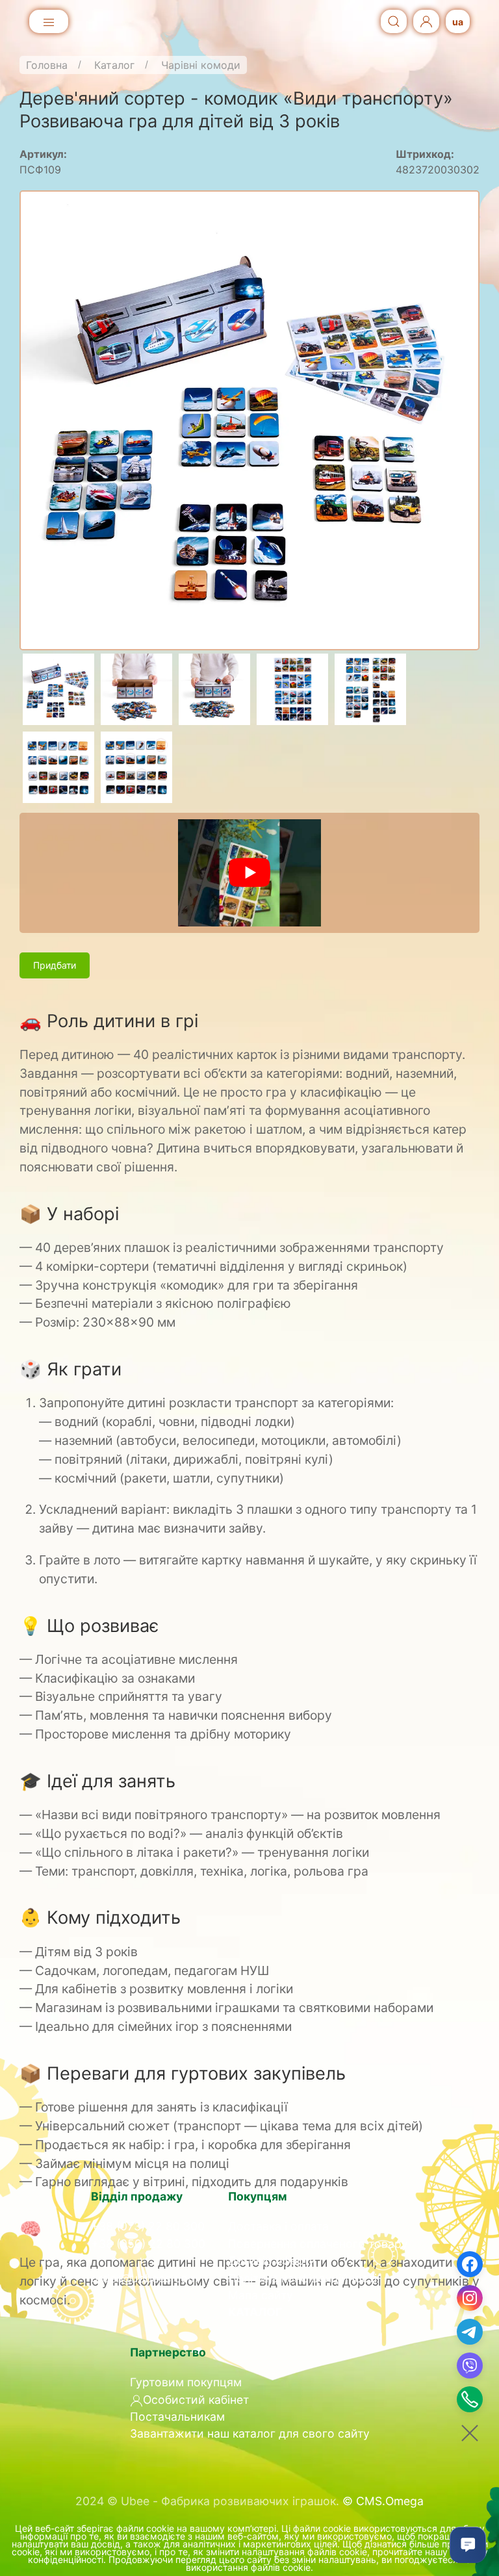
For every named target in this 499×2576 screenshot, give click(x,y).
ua (458, 22)
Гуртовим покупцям (186, 2382)
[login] (426, 22)
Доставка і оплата (278, 2226)
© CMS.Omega (383, 2501)
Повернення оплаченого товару (318, 2244)
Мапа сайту (261, 2295)
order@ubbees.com (144, 2278)
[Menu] (49, 23)
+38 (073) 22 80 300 (148, 2226)
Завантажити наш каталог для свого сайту (250, 2433)
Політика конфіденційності (302, 2278)
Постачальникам (177, 2417)
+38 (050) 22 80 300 (148, 2244)
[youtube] (249, 873)
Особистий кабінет (196, 2400)
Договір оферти (272, 2261)
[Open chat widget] (468, 2545)
